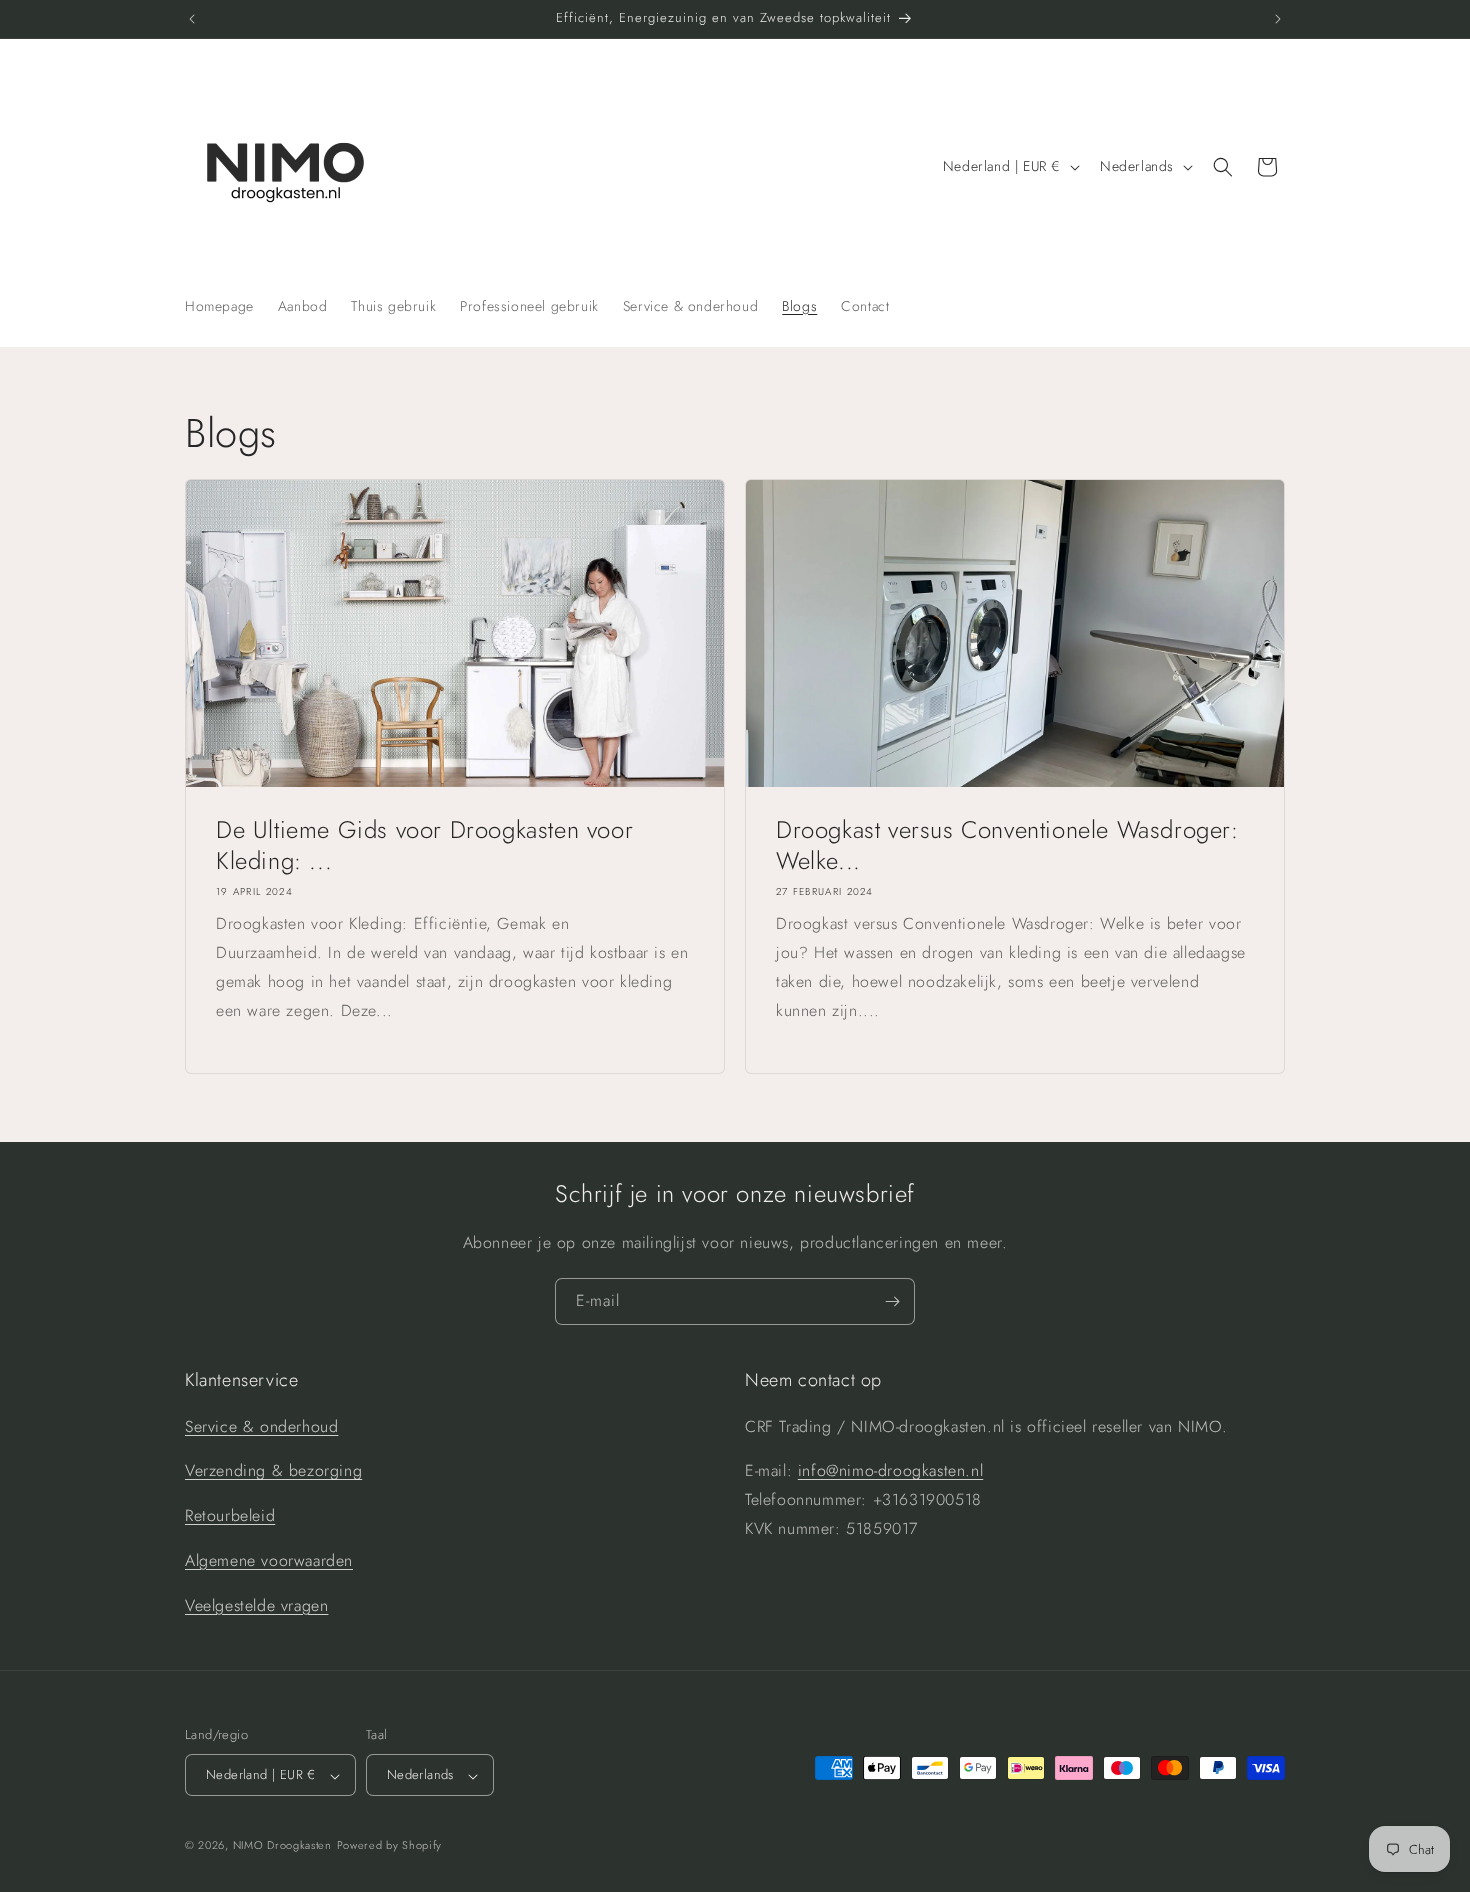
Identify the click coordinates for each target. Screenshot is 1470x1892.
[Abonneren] (892, 1301)
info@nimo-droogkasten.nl (890, 1470)
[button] (1223, 167)
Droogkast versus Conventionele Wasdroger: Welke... (1007, 845)
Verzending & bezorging (273, 1470)
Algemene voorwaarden (269, 1560)
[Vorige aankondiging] (192, 19)
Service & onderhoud (261, 1425)
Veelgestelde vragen (256, 1604)
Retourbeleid (230, 1515)
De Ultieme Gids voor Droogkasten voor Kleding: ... (424, 845)
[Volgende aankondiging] (1278, 19)
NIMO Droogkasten (282, 1846)
